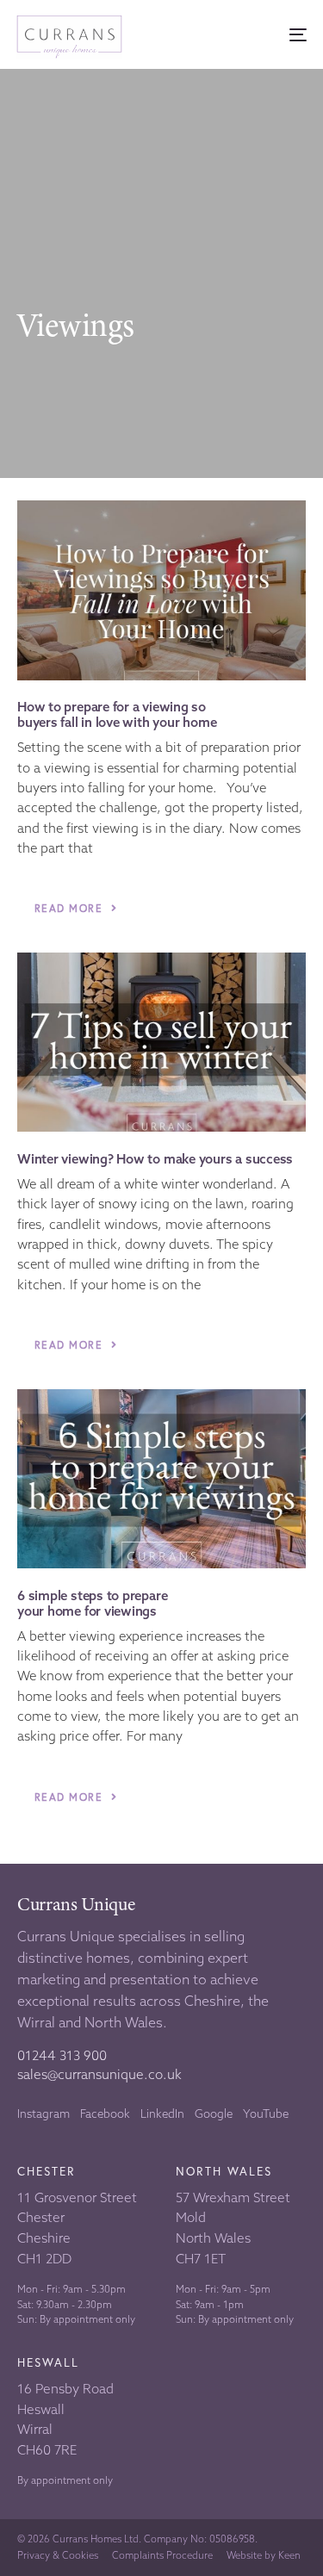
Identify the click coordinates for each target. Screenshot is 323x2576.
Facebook (105, 2114)
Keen (289, 2555)
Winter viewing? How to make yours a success (155, 1159)
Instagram (43, 2114)
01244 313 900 (62, 2055)
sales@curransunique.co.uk (99, 2074)
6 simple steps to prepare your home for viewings (92, 1604)
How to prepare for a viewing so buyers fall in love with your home (117, 715)
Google (214, 2114)
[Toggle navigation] (259, 35)
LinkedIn (162, 2114)
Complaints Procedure (162, 2556)
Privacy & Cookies (58, 2556)
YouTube (266, 2114)
